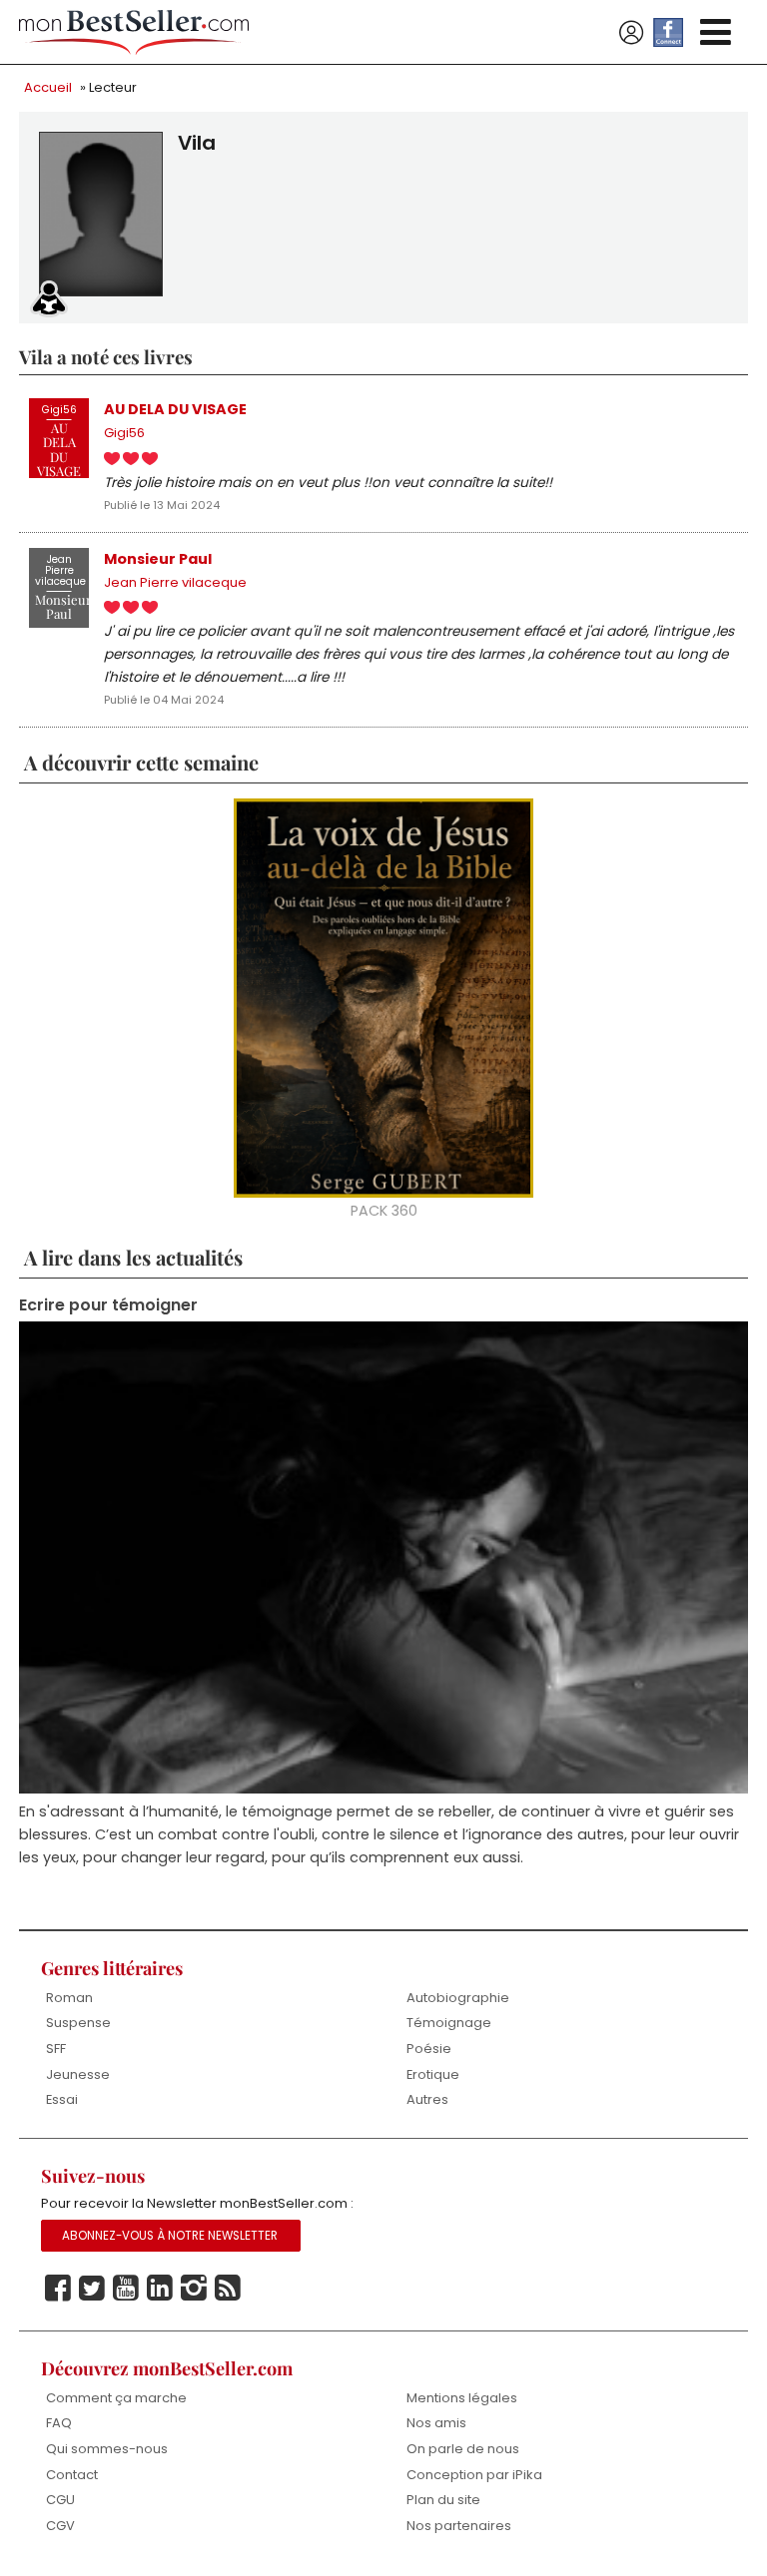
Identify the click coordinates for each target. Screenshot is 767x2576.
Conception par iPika (474, 2475)
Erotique (433, 2074)
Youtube (126, 2289)
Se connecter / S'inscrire (631, 33)
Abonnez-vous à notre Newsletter (170, 2236)
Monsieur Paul (158, 559)
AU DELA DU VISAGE (175, 409)
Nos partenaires (459, 2526)
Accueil (48, 87)
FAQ (59, 2423)
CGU (60, 2500)
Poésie (429, 2049)
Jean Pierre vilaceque (175, 582)
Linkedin (160, 2289)
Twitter (92, 2289)
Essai (62, 2099)
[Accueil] (134, 32)
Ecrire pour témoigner (108, 1305)
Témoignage (449, 2023)
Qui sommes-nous (107, 2449)
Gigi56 (124, 433)
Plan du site (443, 2500)
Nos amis (436, 2423)
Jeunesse (78, 2074)
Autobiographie (458, 1998)
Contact (72, 2475)
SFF (56, 2049)
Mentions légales (462, 2398)
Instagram (194, 2289)
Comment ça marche (116, 2398)
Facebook (58, 2289)
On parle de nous (463, 2449)
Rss (228, 2289)
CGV (60, 2526)
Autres (427, 2099)
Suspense (78, 2023)
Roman (69, 1998)
